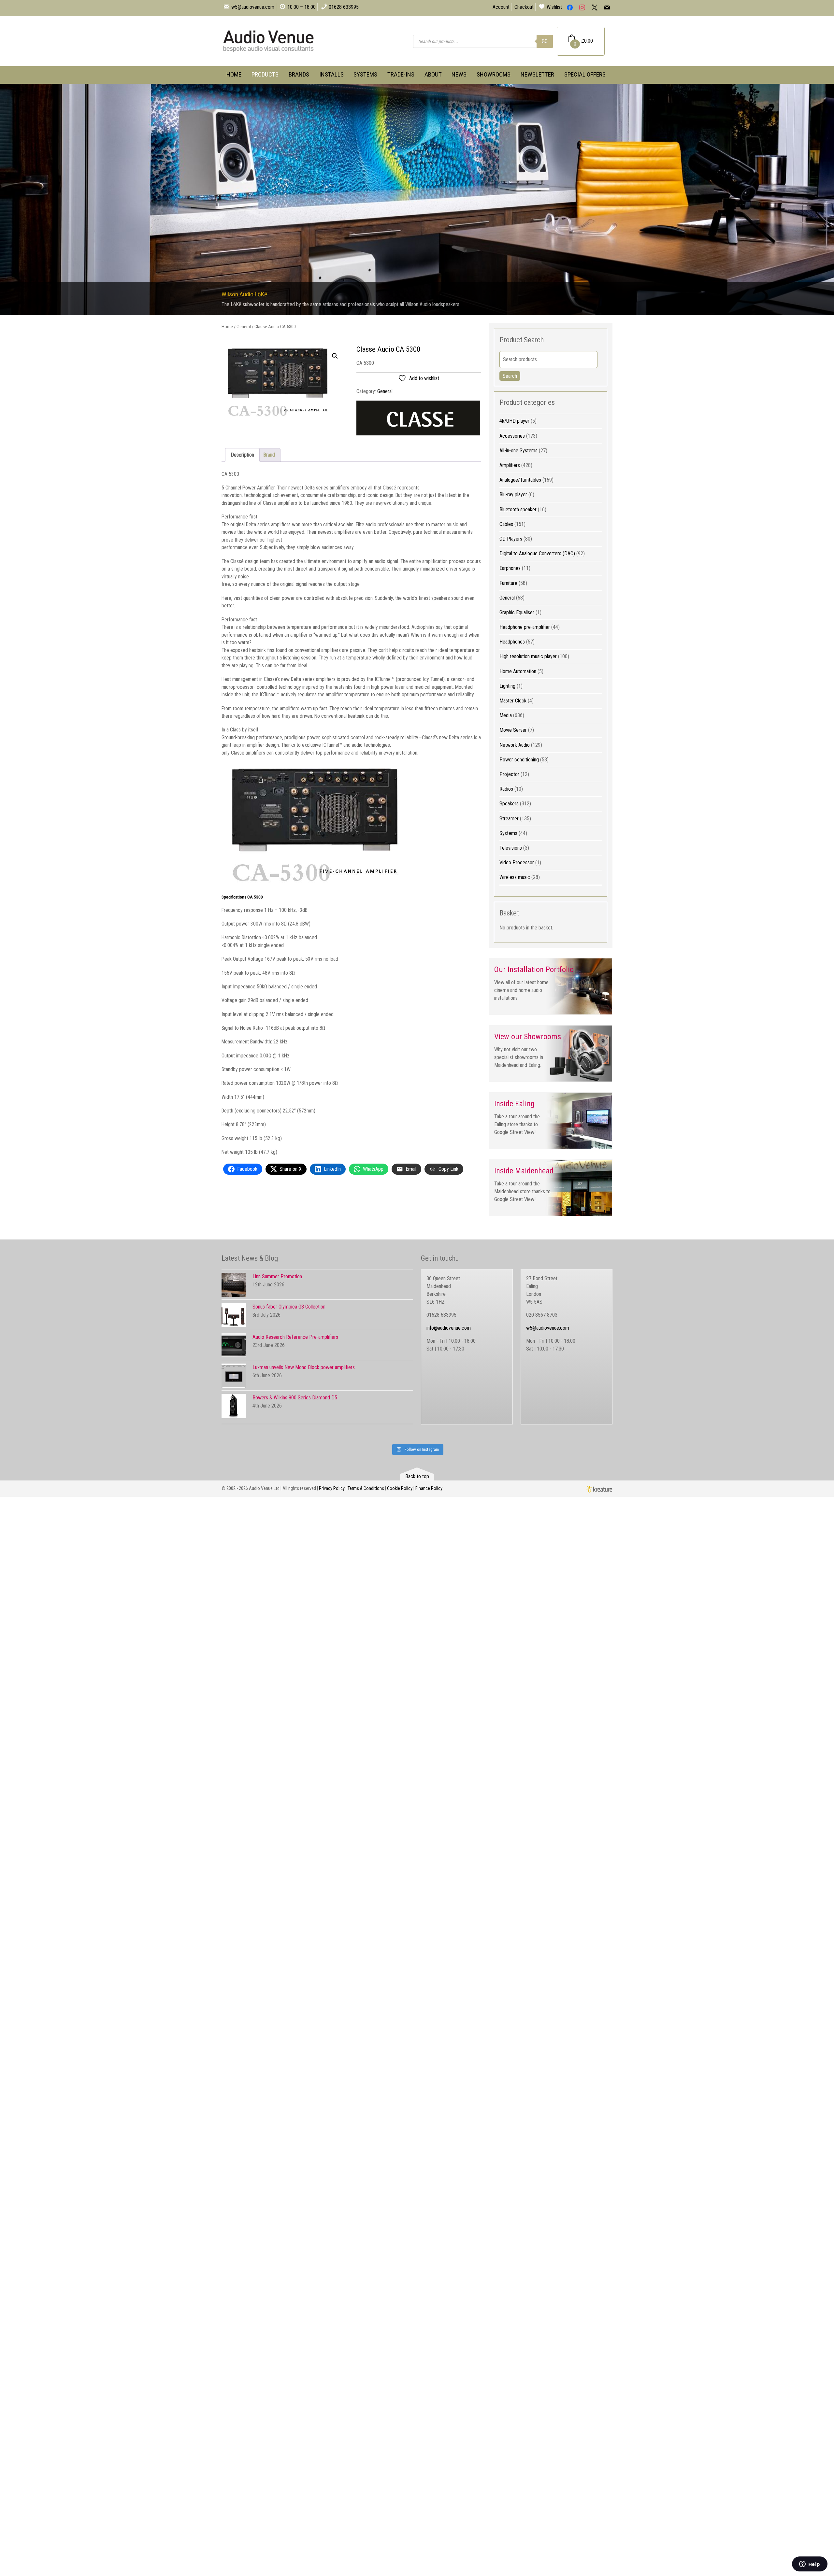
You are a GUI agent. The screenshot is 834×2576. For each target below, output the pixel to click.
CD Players (511, 539)
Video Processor (517, 863)
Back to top (417, 1476)
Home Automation (518, 671)
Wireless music (515, 877)
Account (501, 7)
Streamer (509, 819)
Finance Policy (429, 1488)
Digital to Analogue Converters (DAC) (537, 553)
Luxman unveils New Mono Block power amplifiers (304, 1367)
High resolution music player (528, 656)
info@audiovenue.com (449, 1328)
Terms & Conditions (366, 1488)
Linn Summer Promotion (277, 1276)
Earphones (510, 568)
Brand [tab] (269, 455)
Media (506, 715)
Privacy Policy (332, 1488)
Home (234, 74)
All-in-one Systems (518, 451)
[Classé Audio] (418, 419)
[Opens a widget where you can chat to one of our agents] (810, 2565)
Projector (509, 774)
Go (545, 41)
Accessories (512, 436)
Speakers (509, 804)
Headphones (512, 642)
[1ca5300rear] (284, 382)
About (433, 74)
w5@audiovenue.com (253, 7)
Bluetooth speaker (518, 510)
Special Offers (585, 74)
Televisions (511, 848)
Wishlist (554, 7)
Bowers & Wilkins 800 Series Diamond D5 (295, 1398)
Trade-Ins (401, 74)
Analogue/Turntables (520, 480)
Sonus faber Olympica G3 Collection (289, 1307)
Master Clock (513, 701)
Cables (506, 524)
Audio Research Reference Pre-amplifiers (295, 1337)
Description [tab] (242, 455)
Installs (331, 74)
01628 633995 (344, 7)
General (244, 327)
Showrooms (494, 74)
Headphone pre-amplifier (525, 627)
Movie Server (513, 730)
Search (510, 376)
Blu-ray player (513, 495)
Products (265, 74)
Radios (506, 789)
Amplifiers (510, 465)
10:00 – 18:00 (302, 7)
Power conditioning (519, 760)
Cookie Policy (400, 1488)
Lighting (507, 686)
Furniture (508, 583)
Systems (365, 74)
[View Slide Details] (417, 199)
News (459, 74)
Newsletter (537, 74)
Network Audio (515, 745)
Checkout (524, 7)
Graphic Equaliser (517, 612)
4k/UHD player (514, 421)
